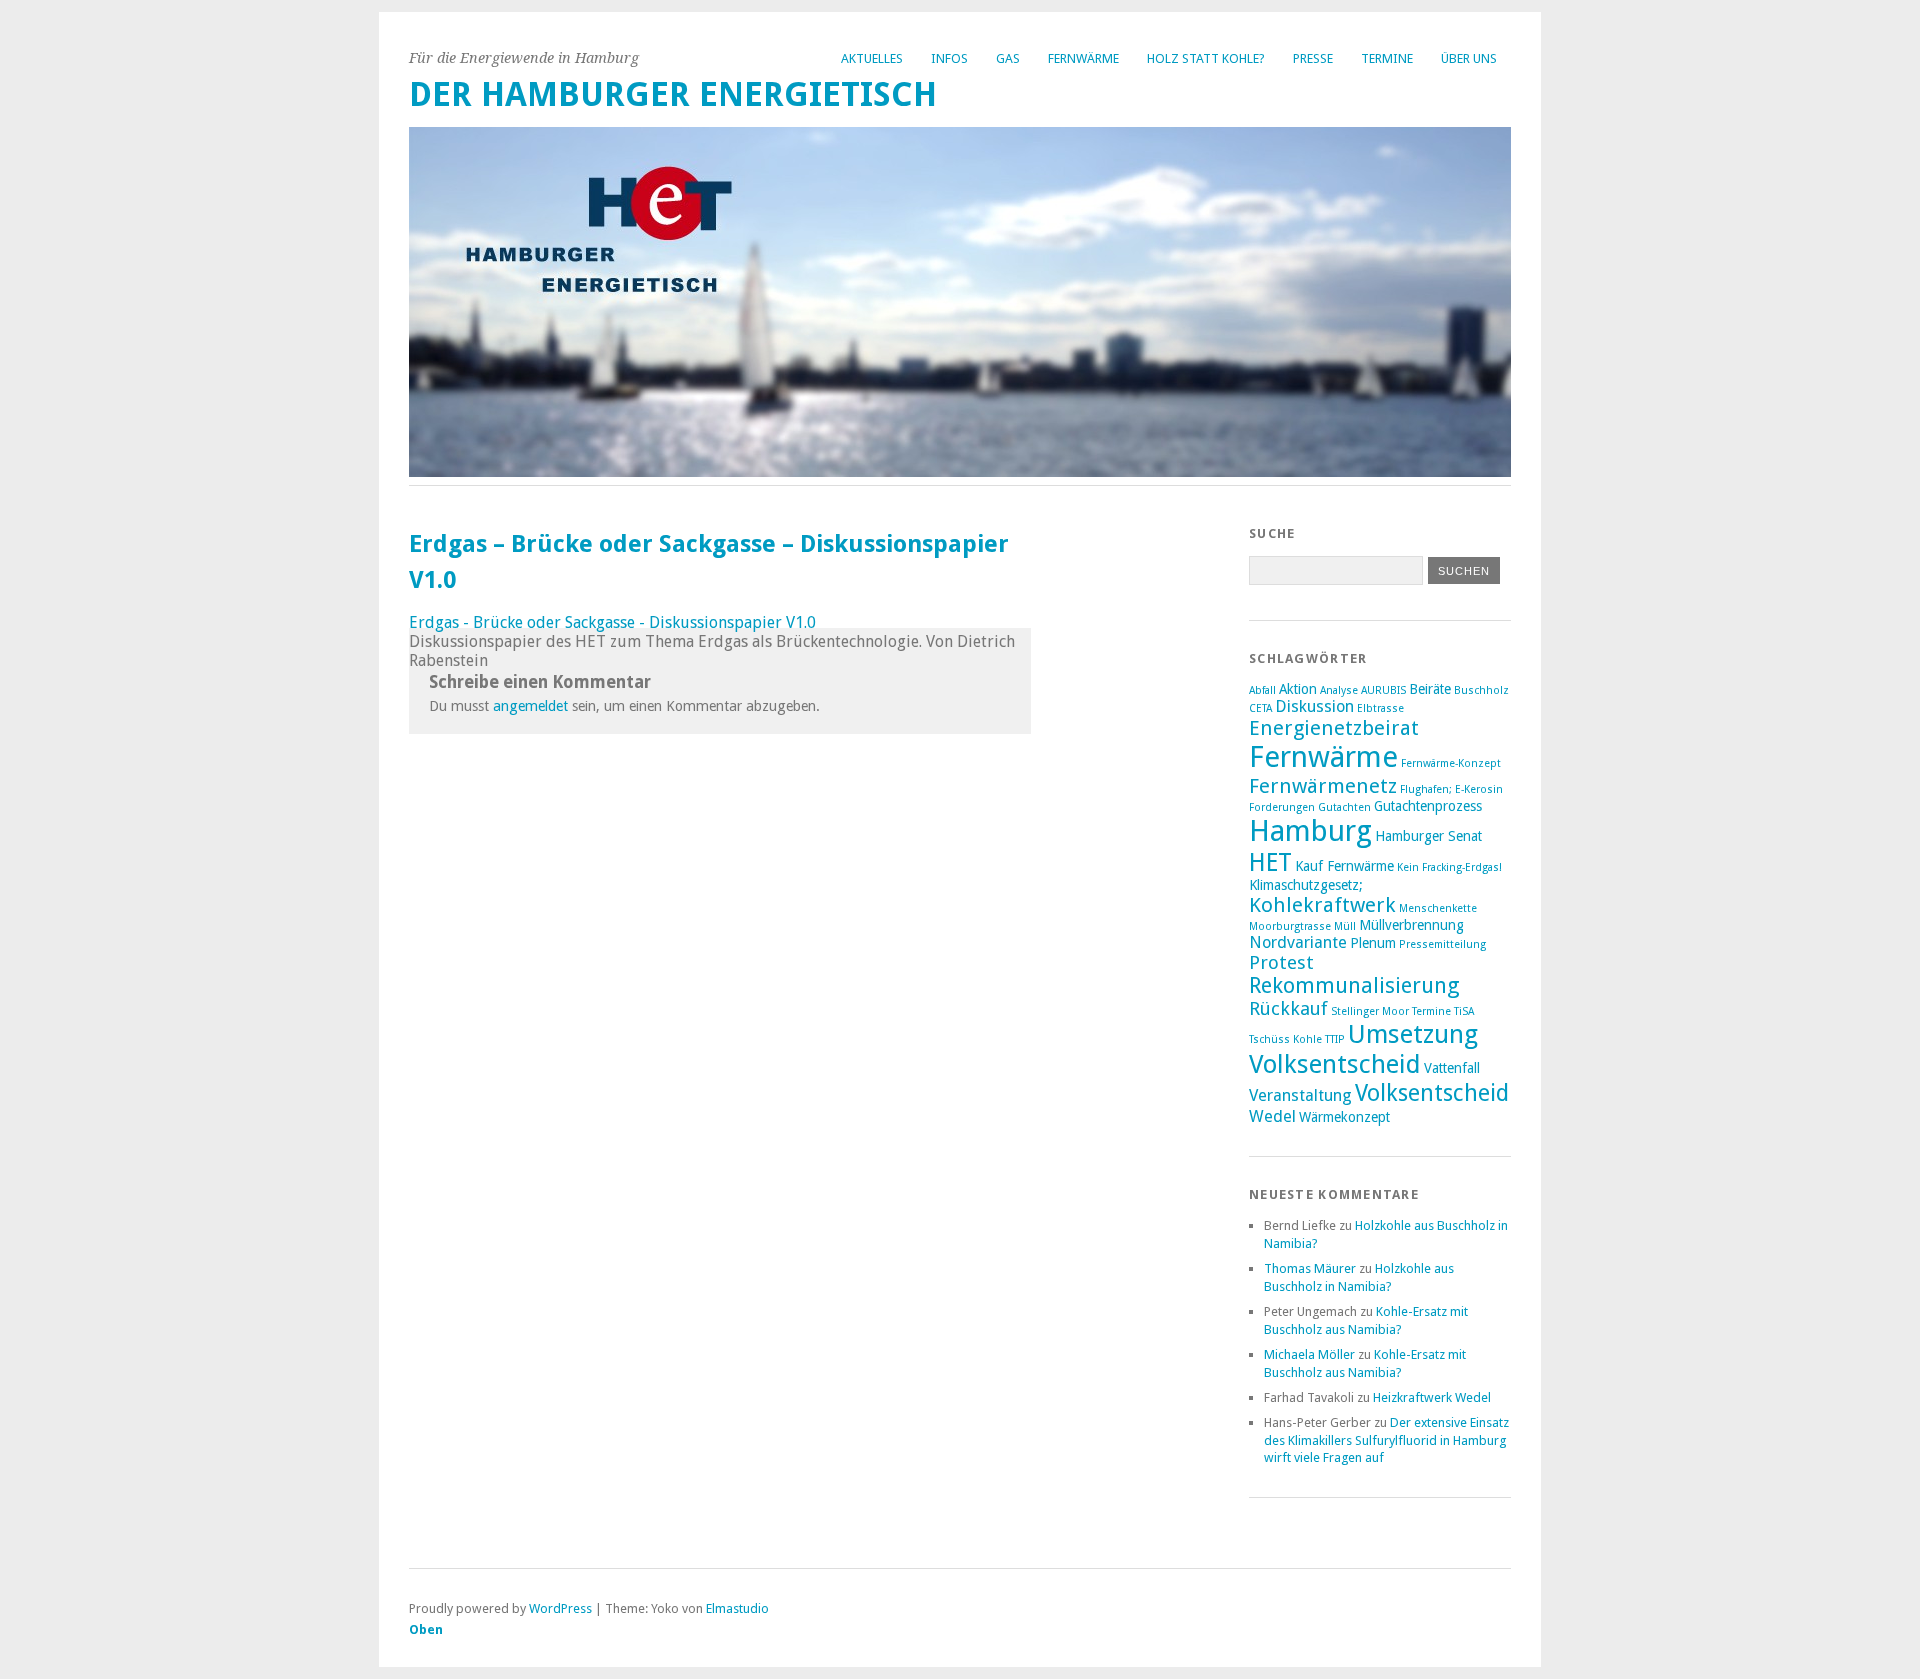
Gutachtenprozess (1428, 806)
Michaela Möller (1309, 1354)
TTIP (1335, 1039)
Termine (1387, 58)
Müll (1345, 926)
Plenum (1373, 943)
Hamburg (1310, 831)
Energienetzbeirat (1334, 728)
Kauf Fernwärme (1344, 866)
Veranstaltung (1300, 1095)
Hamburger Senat (1428, 836)
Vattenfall (1452, 1068)
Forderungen (1282, 807)
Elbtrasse (1380, 708)
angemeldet (530, 706)
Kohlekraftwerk (1322, 905)
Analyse (1339, 690)
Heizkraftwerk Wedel (1432, 1397)
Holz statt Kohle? (1206, 58)
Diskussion (1314, 706)
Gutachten (1344, 807)
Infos (949, 58)
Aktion (1298, 689)
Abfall (1262, 690)
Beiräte (1430, 689)
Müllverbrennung (1411, 925)
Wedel (1272, 1116)
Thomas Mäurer (1310, 1268)
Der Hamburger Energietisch (673, 94)
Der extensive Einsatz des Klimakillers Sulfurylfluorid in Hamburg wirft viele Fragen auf (1386, 1440)
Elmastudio (737, 1608)
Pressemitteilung (1442, 944)
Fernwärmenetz (1323, 786)
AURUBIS (1383, 690)
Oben (426, 1629)
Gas (1008, 58)
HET (1270, 862)
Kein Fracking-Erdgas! (1449, 867)
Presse (1313, 58)
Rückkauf (1288, 1008)
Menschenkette (1438, 908)
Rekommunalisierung (1354, 985)
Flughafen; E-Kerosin (1451, 789)
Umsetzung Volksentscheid (1363, 1049)
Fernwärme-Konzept (1451, 763)
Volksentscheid (1432, 1093)
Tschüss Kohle (1285, 1039)
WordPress (560, 1608)
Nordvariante (1298, 942)
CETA (1260, 708)
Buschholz (1481, 690)
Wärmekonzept (1344, 1117)
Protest (1281, 962)
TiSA (1464, 1011)
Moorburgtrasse (1290, 926)
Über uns (1469, 58)
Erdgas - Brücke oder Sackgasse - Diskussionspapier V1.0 (612, 622)
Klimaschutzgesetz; (1306, 885)
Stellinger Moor (1370, 1011)
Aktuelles (872, 58)
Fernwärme (1083, 58)
